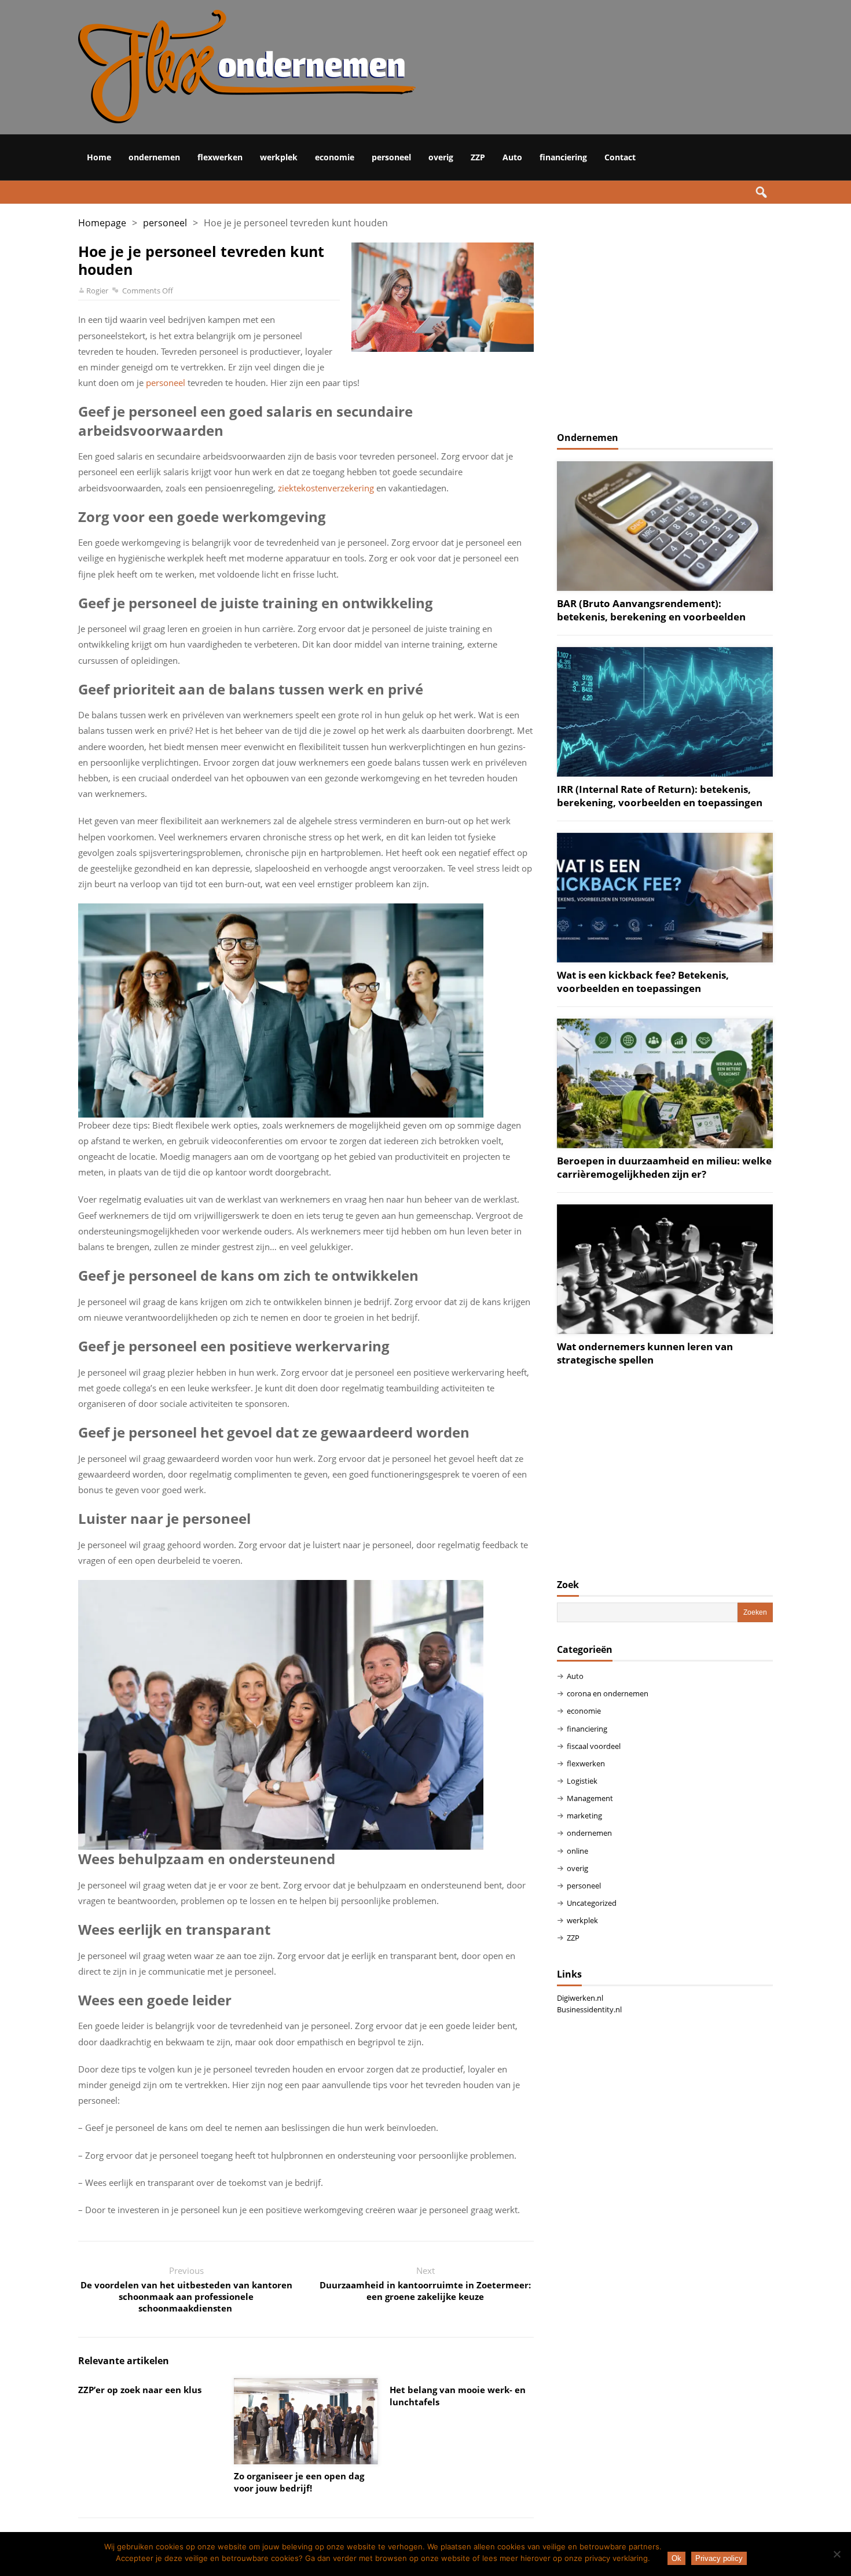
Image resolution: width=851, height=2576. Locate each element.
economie (335, 157)
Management (590, 1798)
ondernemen (154, 157)
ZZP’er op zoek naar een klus (140, 2390)
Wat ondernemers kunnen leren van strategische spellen (645, 1353)
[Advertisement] (665, 324)
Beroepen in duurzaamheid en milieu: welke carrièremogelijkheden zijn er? (664, 1167)
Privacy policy (719, 2558)
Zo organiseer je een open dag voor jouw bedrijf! (299, 2482)
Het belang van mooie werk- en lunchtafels (458, 2396)
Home (99, 157)
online (577, 1851)
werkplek (279, 157)
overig (441, 157)
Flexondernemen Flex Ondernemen (391, 67)
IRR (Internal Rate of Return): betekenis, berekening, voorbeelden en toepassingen (660, 796)
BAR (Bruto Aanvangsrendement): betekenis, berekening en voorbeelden (651, 610)
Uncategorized (592, 1903)
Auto (512, 157)
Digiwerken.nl (580, 1998)
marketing (584, 1816)
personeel (391, 157)
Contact (620, 157)
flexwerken (220, 157)
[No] (837, 2554)
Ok (676, 2558)
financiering (563, 157)
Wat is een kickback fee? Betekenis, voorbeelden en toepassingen (643, 982)
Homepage (102, 223)
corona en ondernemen (608, 1693)
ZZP (478, 157)
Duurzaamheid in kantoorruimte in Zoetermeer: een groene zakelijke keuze (425, 2291)
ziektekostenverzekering (326, 488)
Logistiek (582, 1781)
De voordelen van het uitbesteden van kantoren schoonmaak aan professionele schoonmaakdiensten (186, 2296)
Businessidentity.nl (589, 2009)
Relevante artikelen (124, 2361)
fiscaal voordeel (594, 1746)
